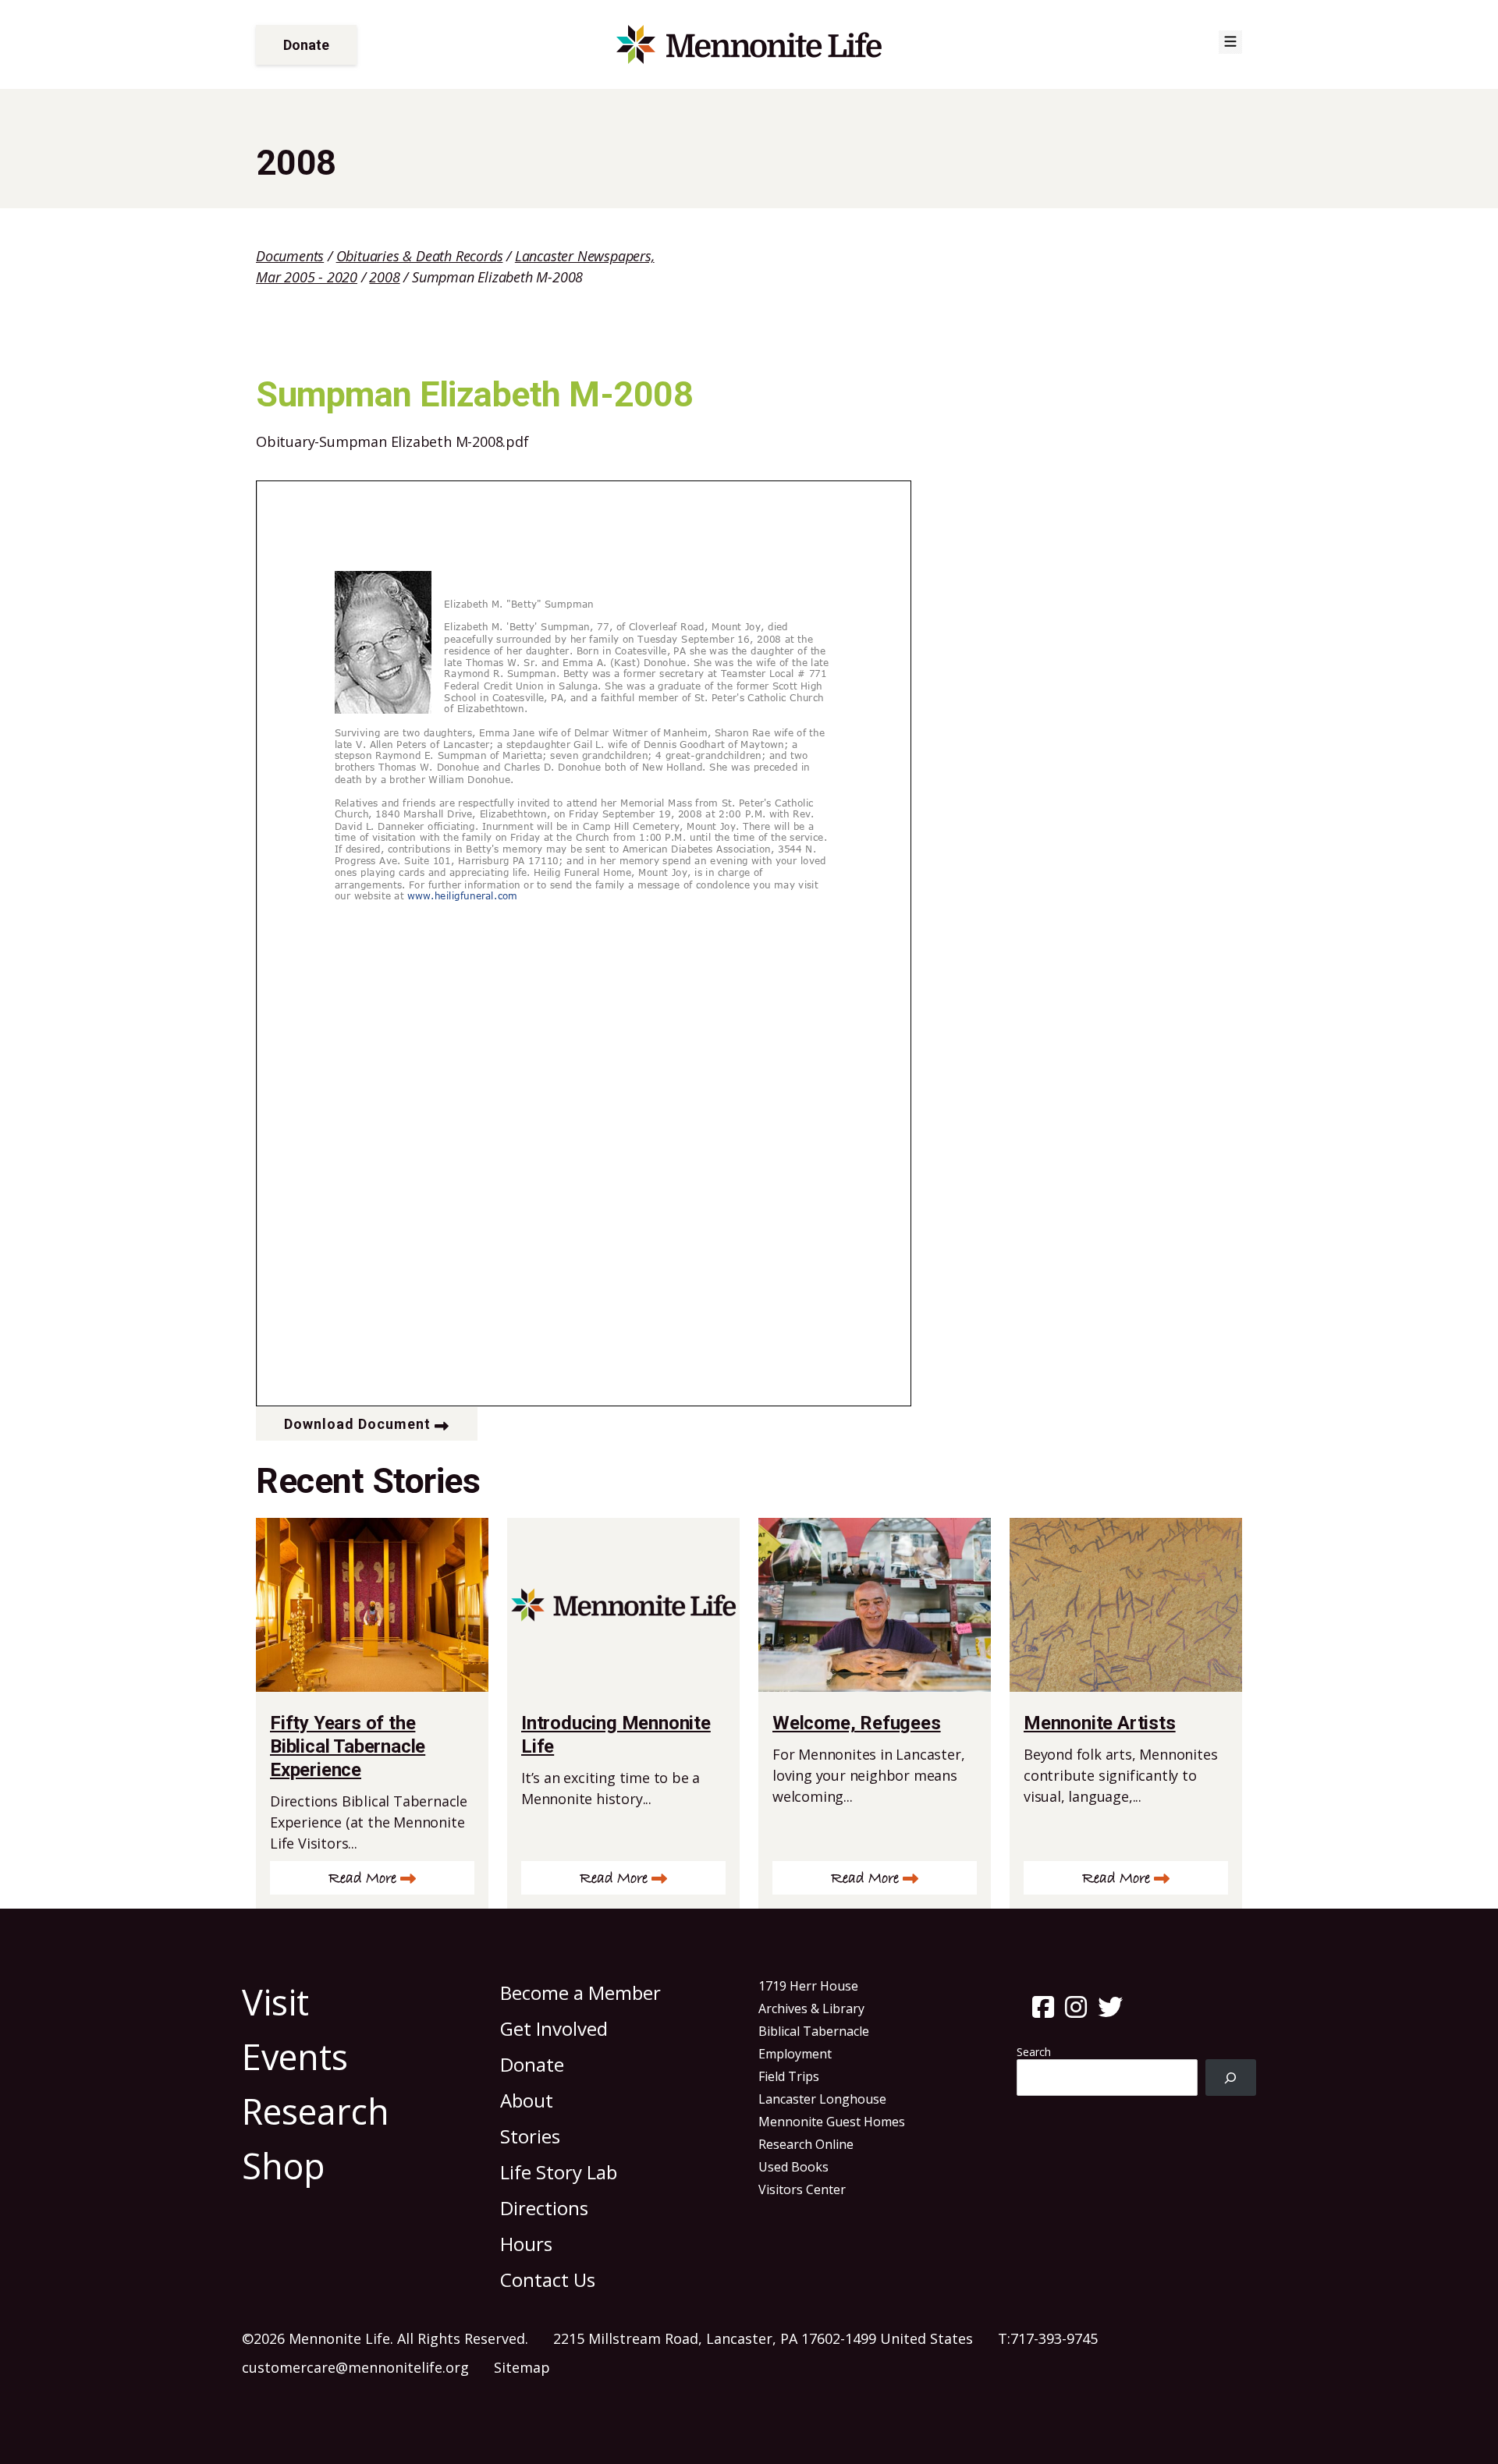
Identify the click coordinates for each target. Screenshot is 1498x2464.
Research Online (806, 2144)
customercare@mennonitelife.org (355, 2367)
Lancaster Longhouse (822, 2099)
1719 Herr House (808, 1986)
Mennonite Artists (1100, 1723)
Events (295, 2056)
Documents (290, 256)
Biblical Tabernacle (814, 2031)
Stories (530, 2136)
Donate (306, 45)
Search (1034, 2052)
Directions (544, 2208)
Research (316, 2111)
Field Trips (789, 2076)
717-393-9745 (1054, 2338)
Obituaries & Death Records (420, 256)
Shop (284, 2166)
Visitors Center (802, 2189)
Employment (795, 2054)
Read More (362, 1879)
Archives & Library (811, 2008)
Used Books (793, 2167)
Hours (526, 2244)
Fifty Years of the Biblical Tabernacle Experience (348, 1746)
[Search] (1231, 2078)
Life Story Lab (559, 2172)
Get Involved (554, 2028)
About (527, 2100)
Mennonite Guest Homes (832, 2122)
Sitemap (522, 2367)
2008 (384, 277)
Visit (275, 2002)
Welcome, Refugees (857, 1723)
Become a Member (580, 1992)
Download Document (357, 1424)
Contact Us (548, 2280)
